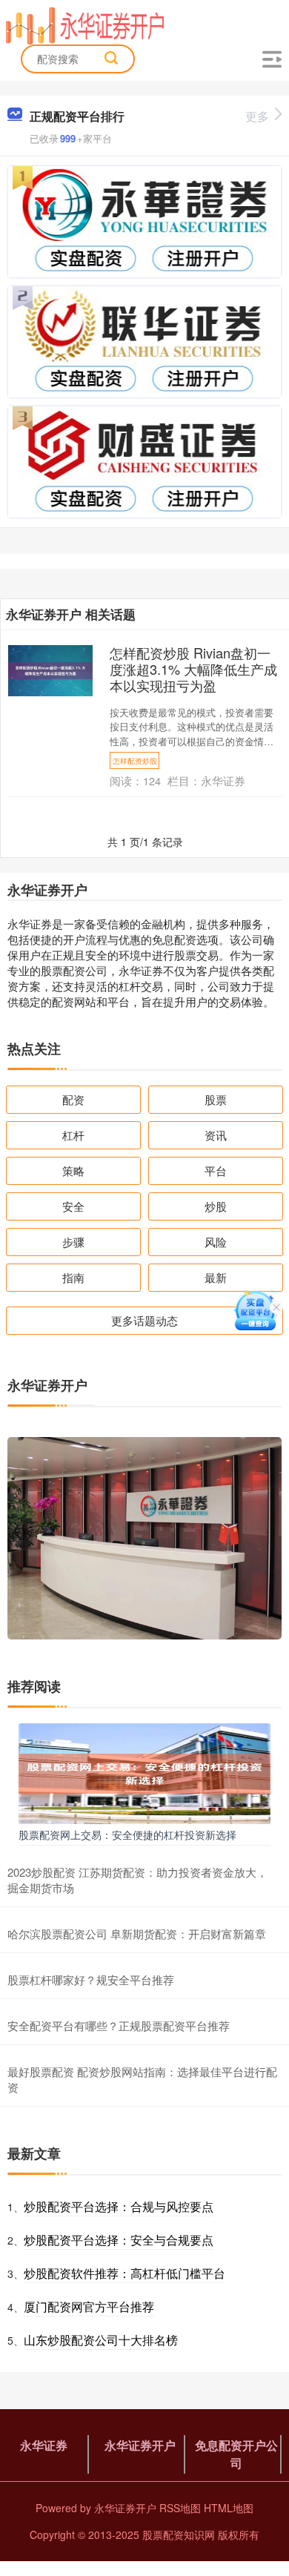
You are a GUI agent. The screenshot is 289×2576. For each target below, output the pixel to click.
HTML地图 (229, 2508)
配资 (73, 1099)
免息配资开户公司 (236, 2454)
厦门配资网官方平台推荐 (89, 2306)
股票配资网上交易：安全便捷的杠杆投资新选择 (127, 1834)
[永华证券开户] (85, 24)
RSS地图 (180, 2508)
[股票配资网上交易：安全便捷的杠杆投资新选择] (144, 1772)
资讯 (216, 1135)
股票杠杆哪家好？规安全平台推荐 (91, 1979)
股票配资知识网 (179, 2534)
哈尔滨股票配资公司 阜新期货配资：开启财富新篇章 (137, 1933)
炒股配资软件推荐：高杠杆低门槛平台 (124, 2273)
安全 (73, 1206)
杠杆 (73, 1135)
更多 (257, 116)
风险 (216, 1242)
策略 (73, 1170)
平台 (216, 1170)
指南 (73, 1277)
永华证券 (44, 2445)
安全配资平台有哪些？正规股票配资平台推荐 (119, 2025)
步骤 (73, 1242)
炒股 (216, 1206)
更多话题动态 (144, 1320)
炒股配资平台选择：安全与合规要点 (119, 2240)
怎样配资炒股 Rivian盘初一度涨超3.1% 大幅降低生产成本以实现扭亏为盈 (193, 669)
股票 (216, 1099)
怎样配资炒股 (135, 760)
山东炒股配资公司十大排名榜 (101, 2340)
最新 (216, 1277)
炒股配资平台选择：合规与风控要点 (119, 2206)
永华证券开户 (140, 2445)
